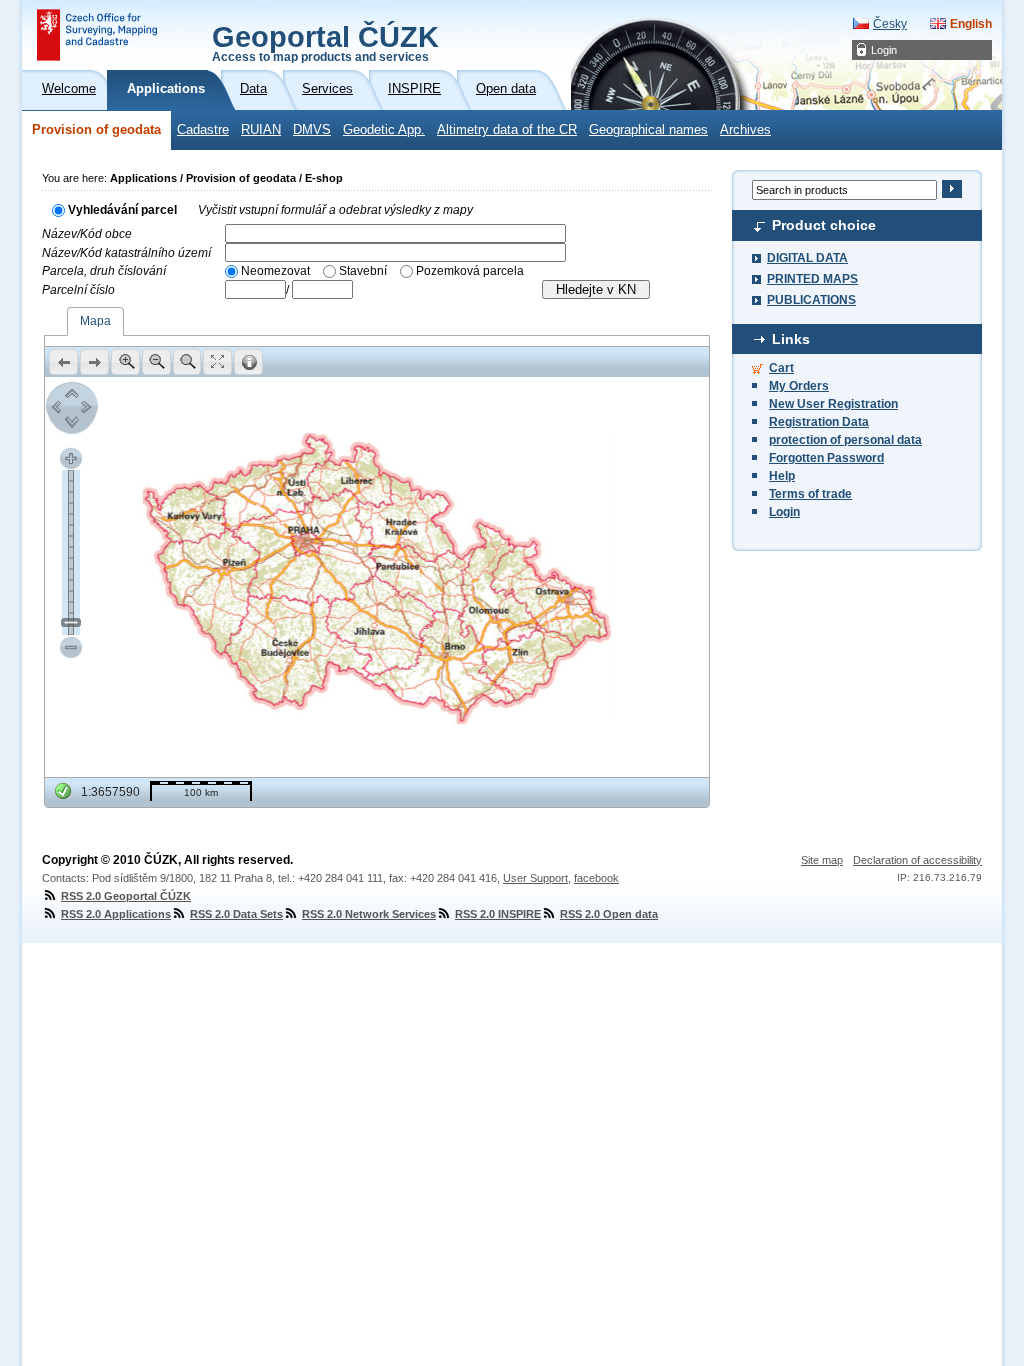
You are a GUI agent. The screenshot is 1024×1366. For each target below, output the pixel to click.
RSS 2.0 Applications (116, 914)
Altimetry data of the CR (507, 130)
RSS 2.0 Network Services (369, 914)
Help (782, 476)
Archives (745, 130)
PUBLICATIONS (811, 300)
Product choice (824, 225)
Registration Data (819, 422)
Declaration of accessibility (917, 860)
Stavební (363, 271)
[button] (63, 362)
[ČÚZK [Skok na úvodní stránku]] (97, 35)
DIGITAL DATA (807, 258)
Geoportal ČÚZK (325, 42)
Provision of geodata (96, 130)
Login (884, 50)
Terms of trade (810, 494)
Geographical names (648, 130)
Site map (822, 860)
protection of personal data (845, 440)
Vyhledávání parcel (122, 210)
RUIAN (261, 130)
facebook (596, 878)
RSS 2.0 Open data (609, 914)
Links (791, 339)
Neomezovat (275, 271)
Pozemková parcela (470, 271)
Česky (890, 24)
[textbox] (395, 233)
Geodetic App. (384, 130)
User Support (535, 878)
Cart (781, 368)
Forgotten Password (826, 458)
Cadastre (203, 130)
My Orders (799, 386)
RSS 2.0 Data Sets (236, 914)
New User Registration (833, 404)
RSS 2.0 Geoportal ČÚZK (126, 896)
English (971, 24)
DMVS (312, 130)
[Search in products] (951, 189)
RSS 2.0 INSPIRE (498, 914)
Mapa (95, 321)
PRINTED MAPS (812, 279)
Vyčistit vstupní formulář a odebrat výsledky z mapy (335, 210)
